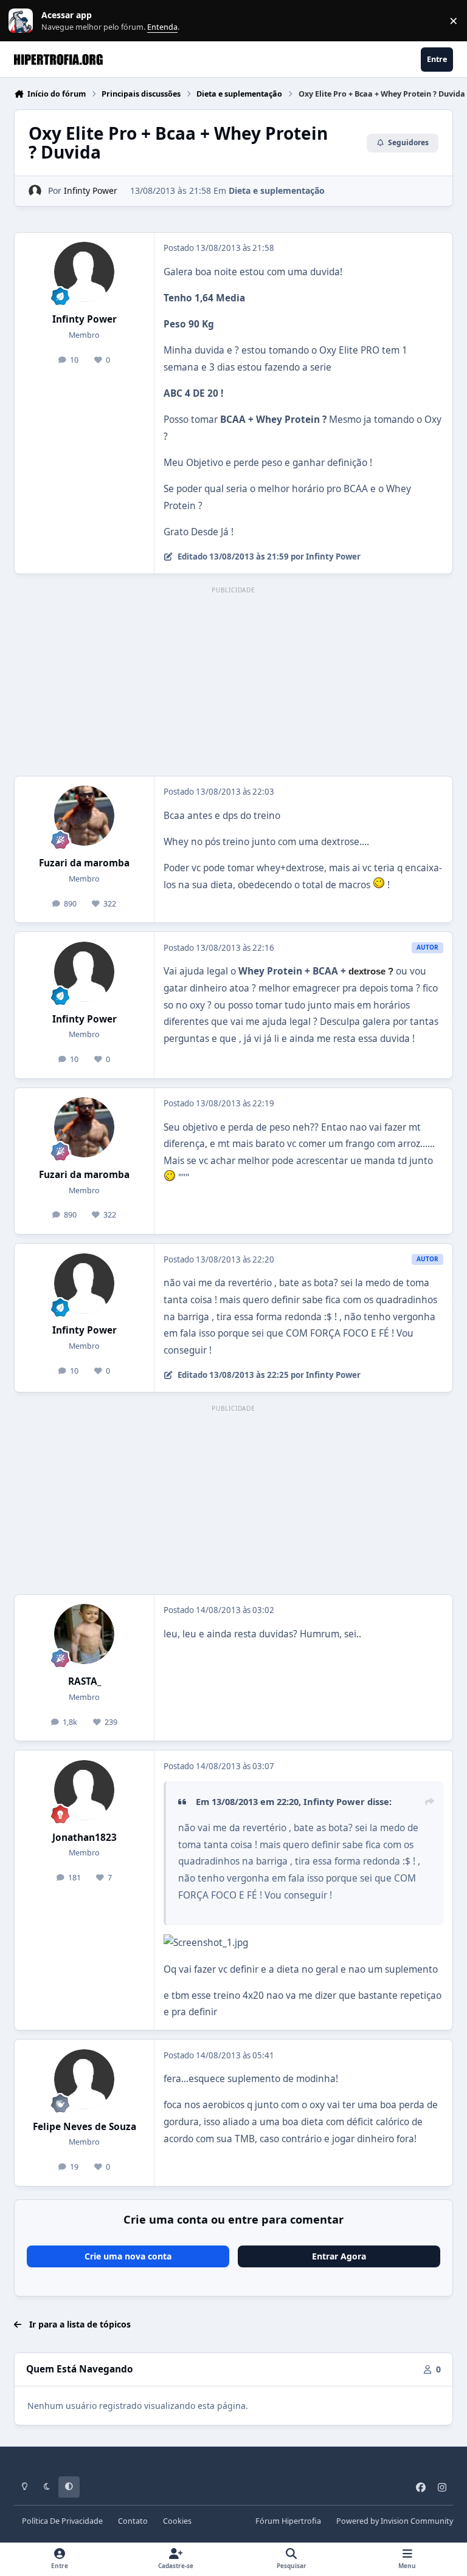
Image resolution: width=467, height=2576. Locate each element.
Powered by (395, 2521)
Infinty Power (91, 190)
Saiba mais (22, 21)
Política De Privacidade (62, 2521)
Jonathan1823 (85, 1838)
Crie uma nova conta (128, 2256)
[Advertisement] (233, 682)
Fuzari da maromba (84, 863)
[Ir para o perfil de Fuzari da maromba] (84, 816)
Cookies (177, 2521)
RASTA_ (85, 1681)
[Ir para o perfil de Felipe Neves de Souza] (84, 2079)
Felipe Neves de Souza (85, 2127)
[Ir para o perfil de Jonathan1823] (84, 1790)
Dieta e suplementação (277, 190)
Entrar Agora (339, 2256)
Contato (133, 2521)
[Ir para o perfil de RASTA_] (84, 1634)
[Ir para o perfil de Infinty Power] (35, 191)
